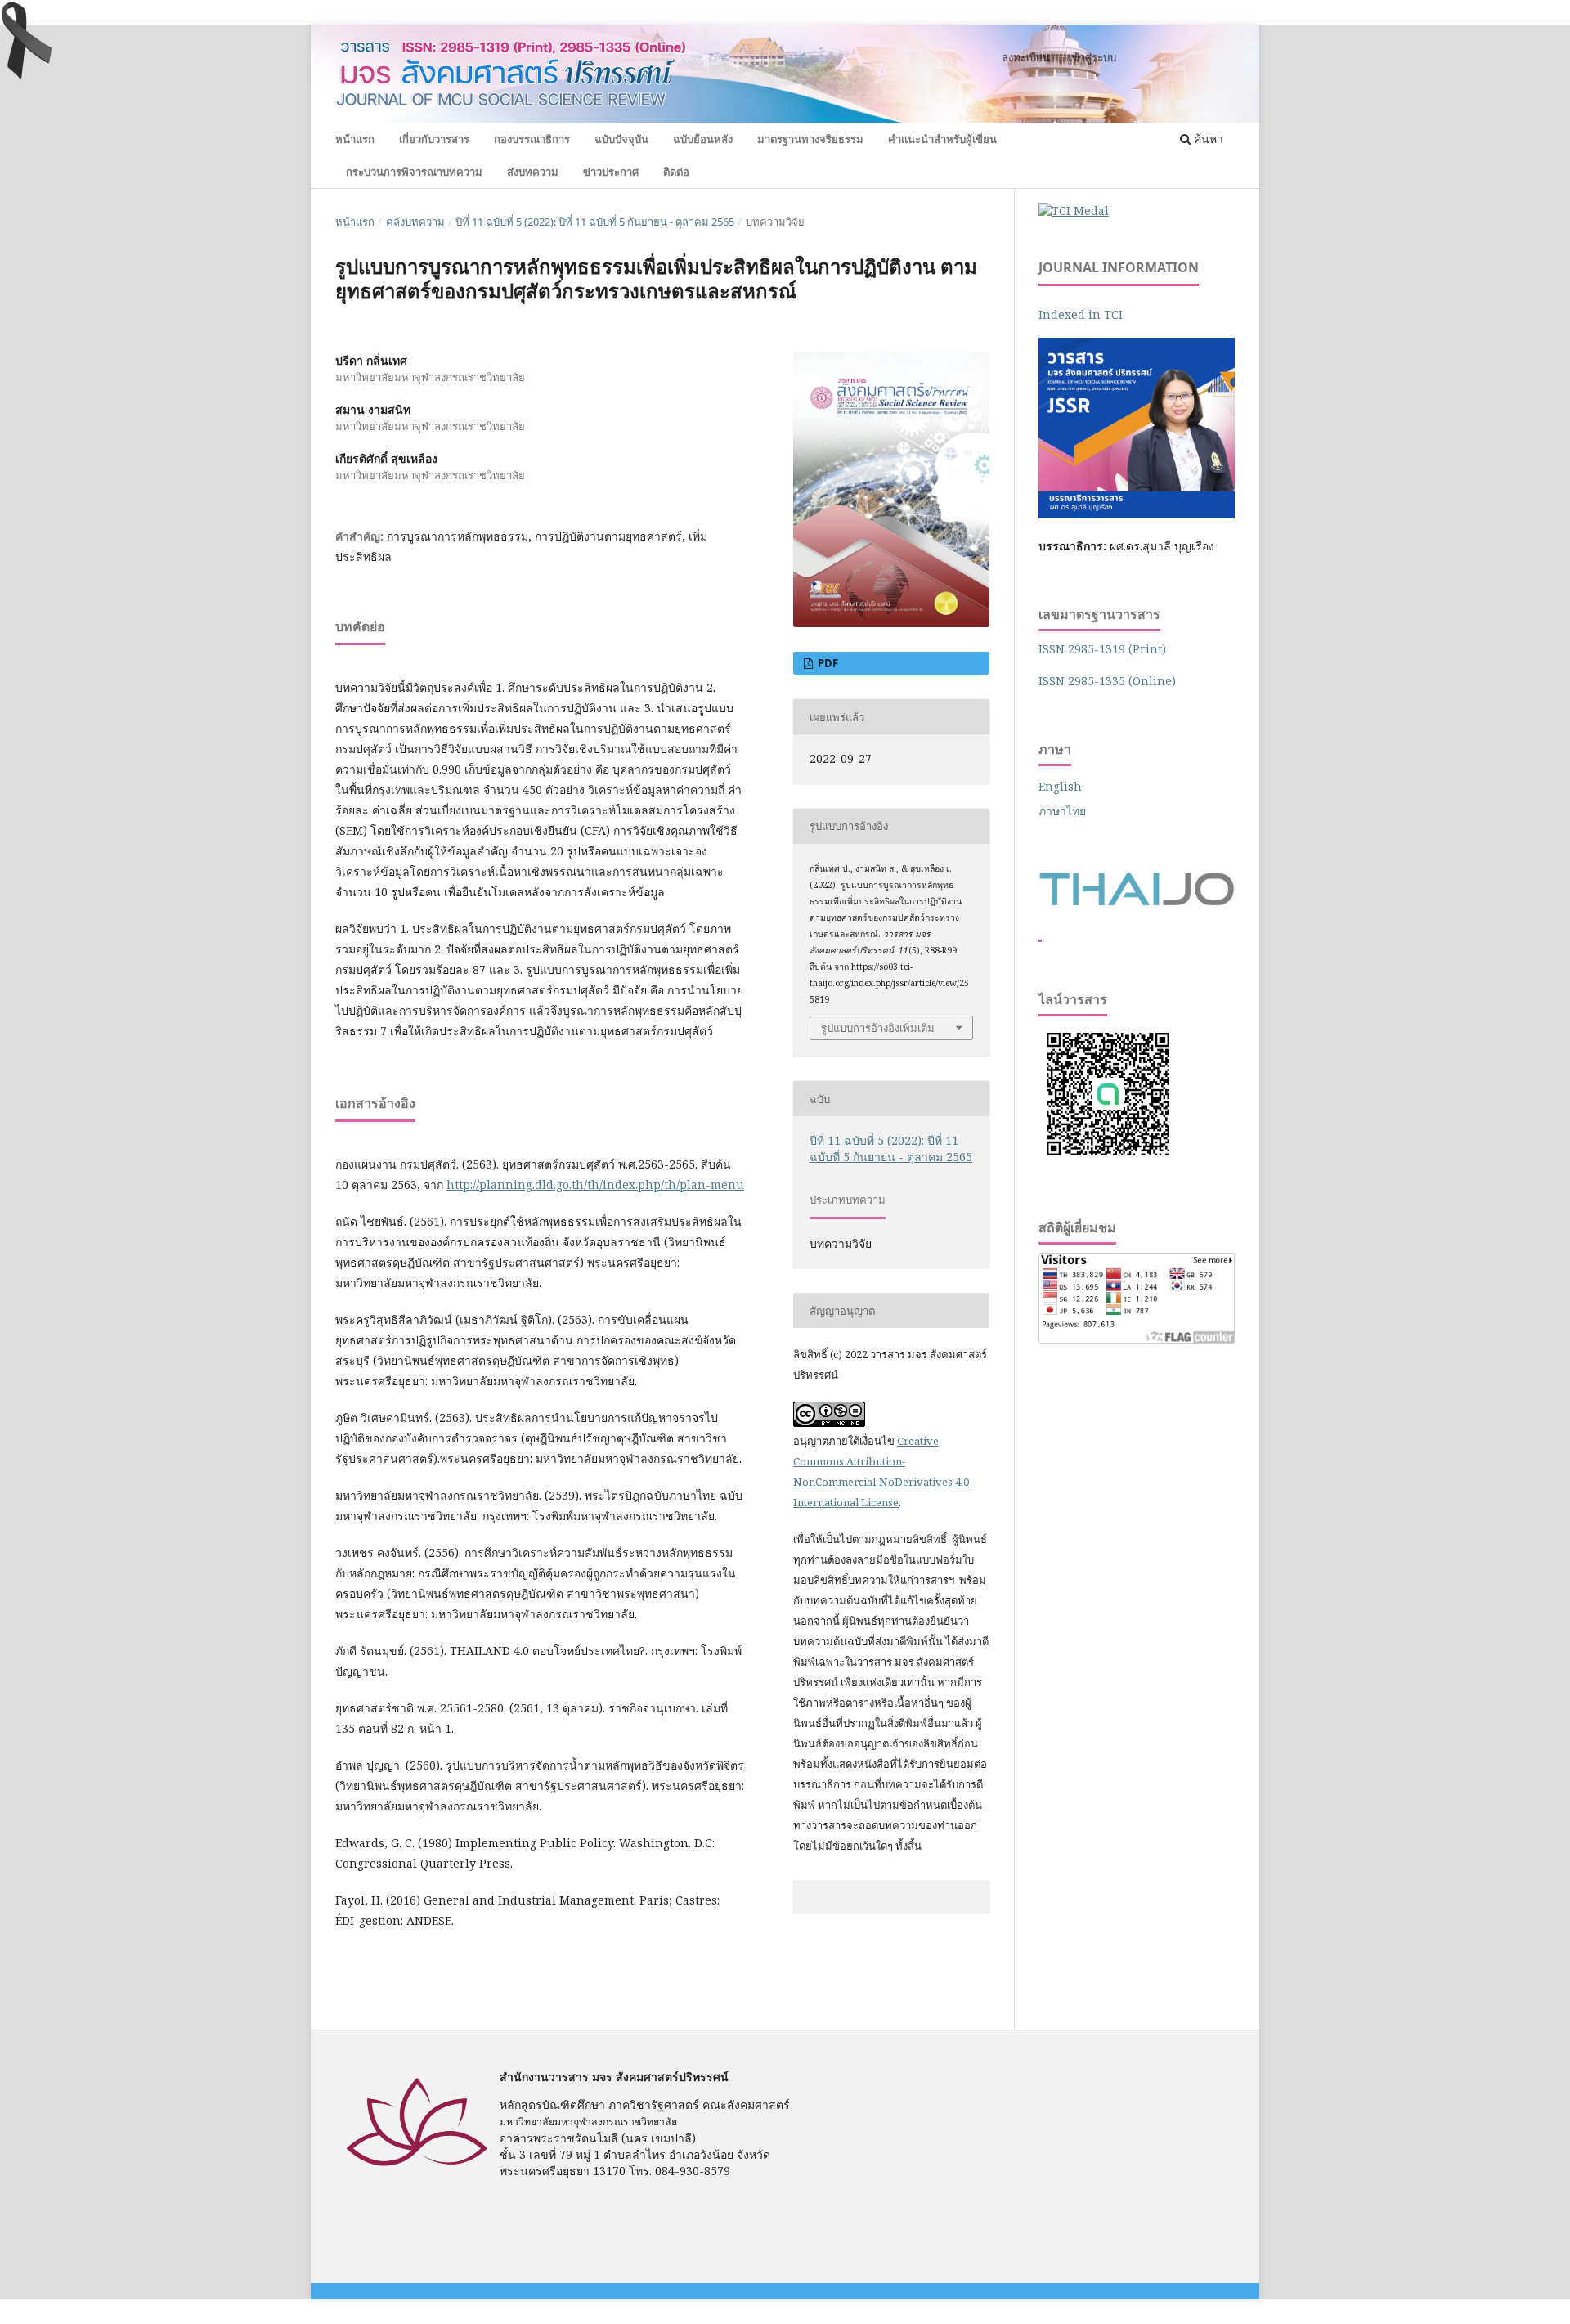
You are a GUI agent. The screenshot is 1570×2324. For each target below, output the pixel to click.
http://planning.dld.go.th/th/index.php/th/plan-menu (595, 1184)
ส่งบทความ (533, 172)
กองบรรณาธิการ (532, 139)
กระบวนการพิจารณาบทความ (414, 172)
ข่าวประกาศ (611, 172)
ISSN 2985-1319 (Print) (1102, 649)
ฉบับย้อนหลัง (703, 139)
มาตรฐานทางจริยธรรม (810, 139)
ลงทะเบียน (1026, 57)
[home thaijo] (1137, 902)
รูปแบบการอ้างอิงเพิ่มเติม (878, 1028)
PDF (827, 663)
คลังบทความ (415, 222)
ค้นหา (1207, 139)
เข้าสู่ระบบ (1092, 57)
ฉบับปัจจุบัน (621, 139)
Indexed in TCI (1081, 314)
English (1060, 786)
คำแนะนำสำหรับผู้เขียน (942, 139)
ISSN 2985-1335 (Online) (1107, 681)
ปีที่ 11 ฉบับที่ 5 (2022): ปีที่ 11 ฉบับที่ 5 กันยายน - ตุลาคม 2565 (595, 222)
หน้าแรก (355, 139)
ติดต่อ (676, 172)
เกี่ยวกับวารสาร (434, 139)
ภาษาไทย (1062, 811)
